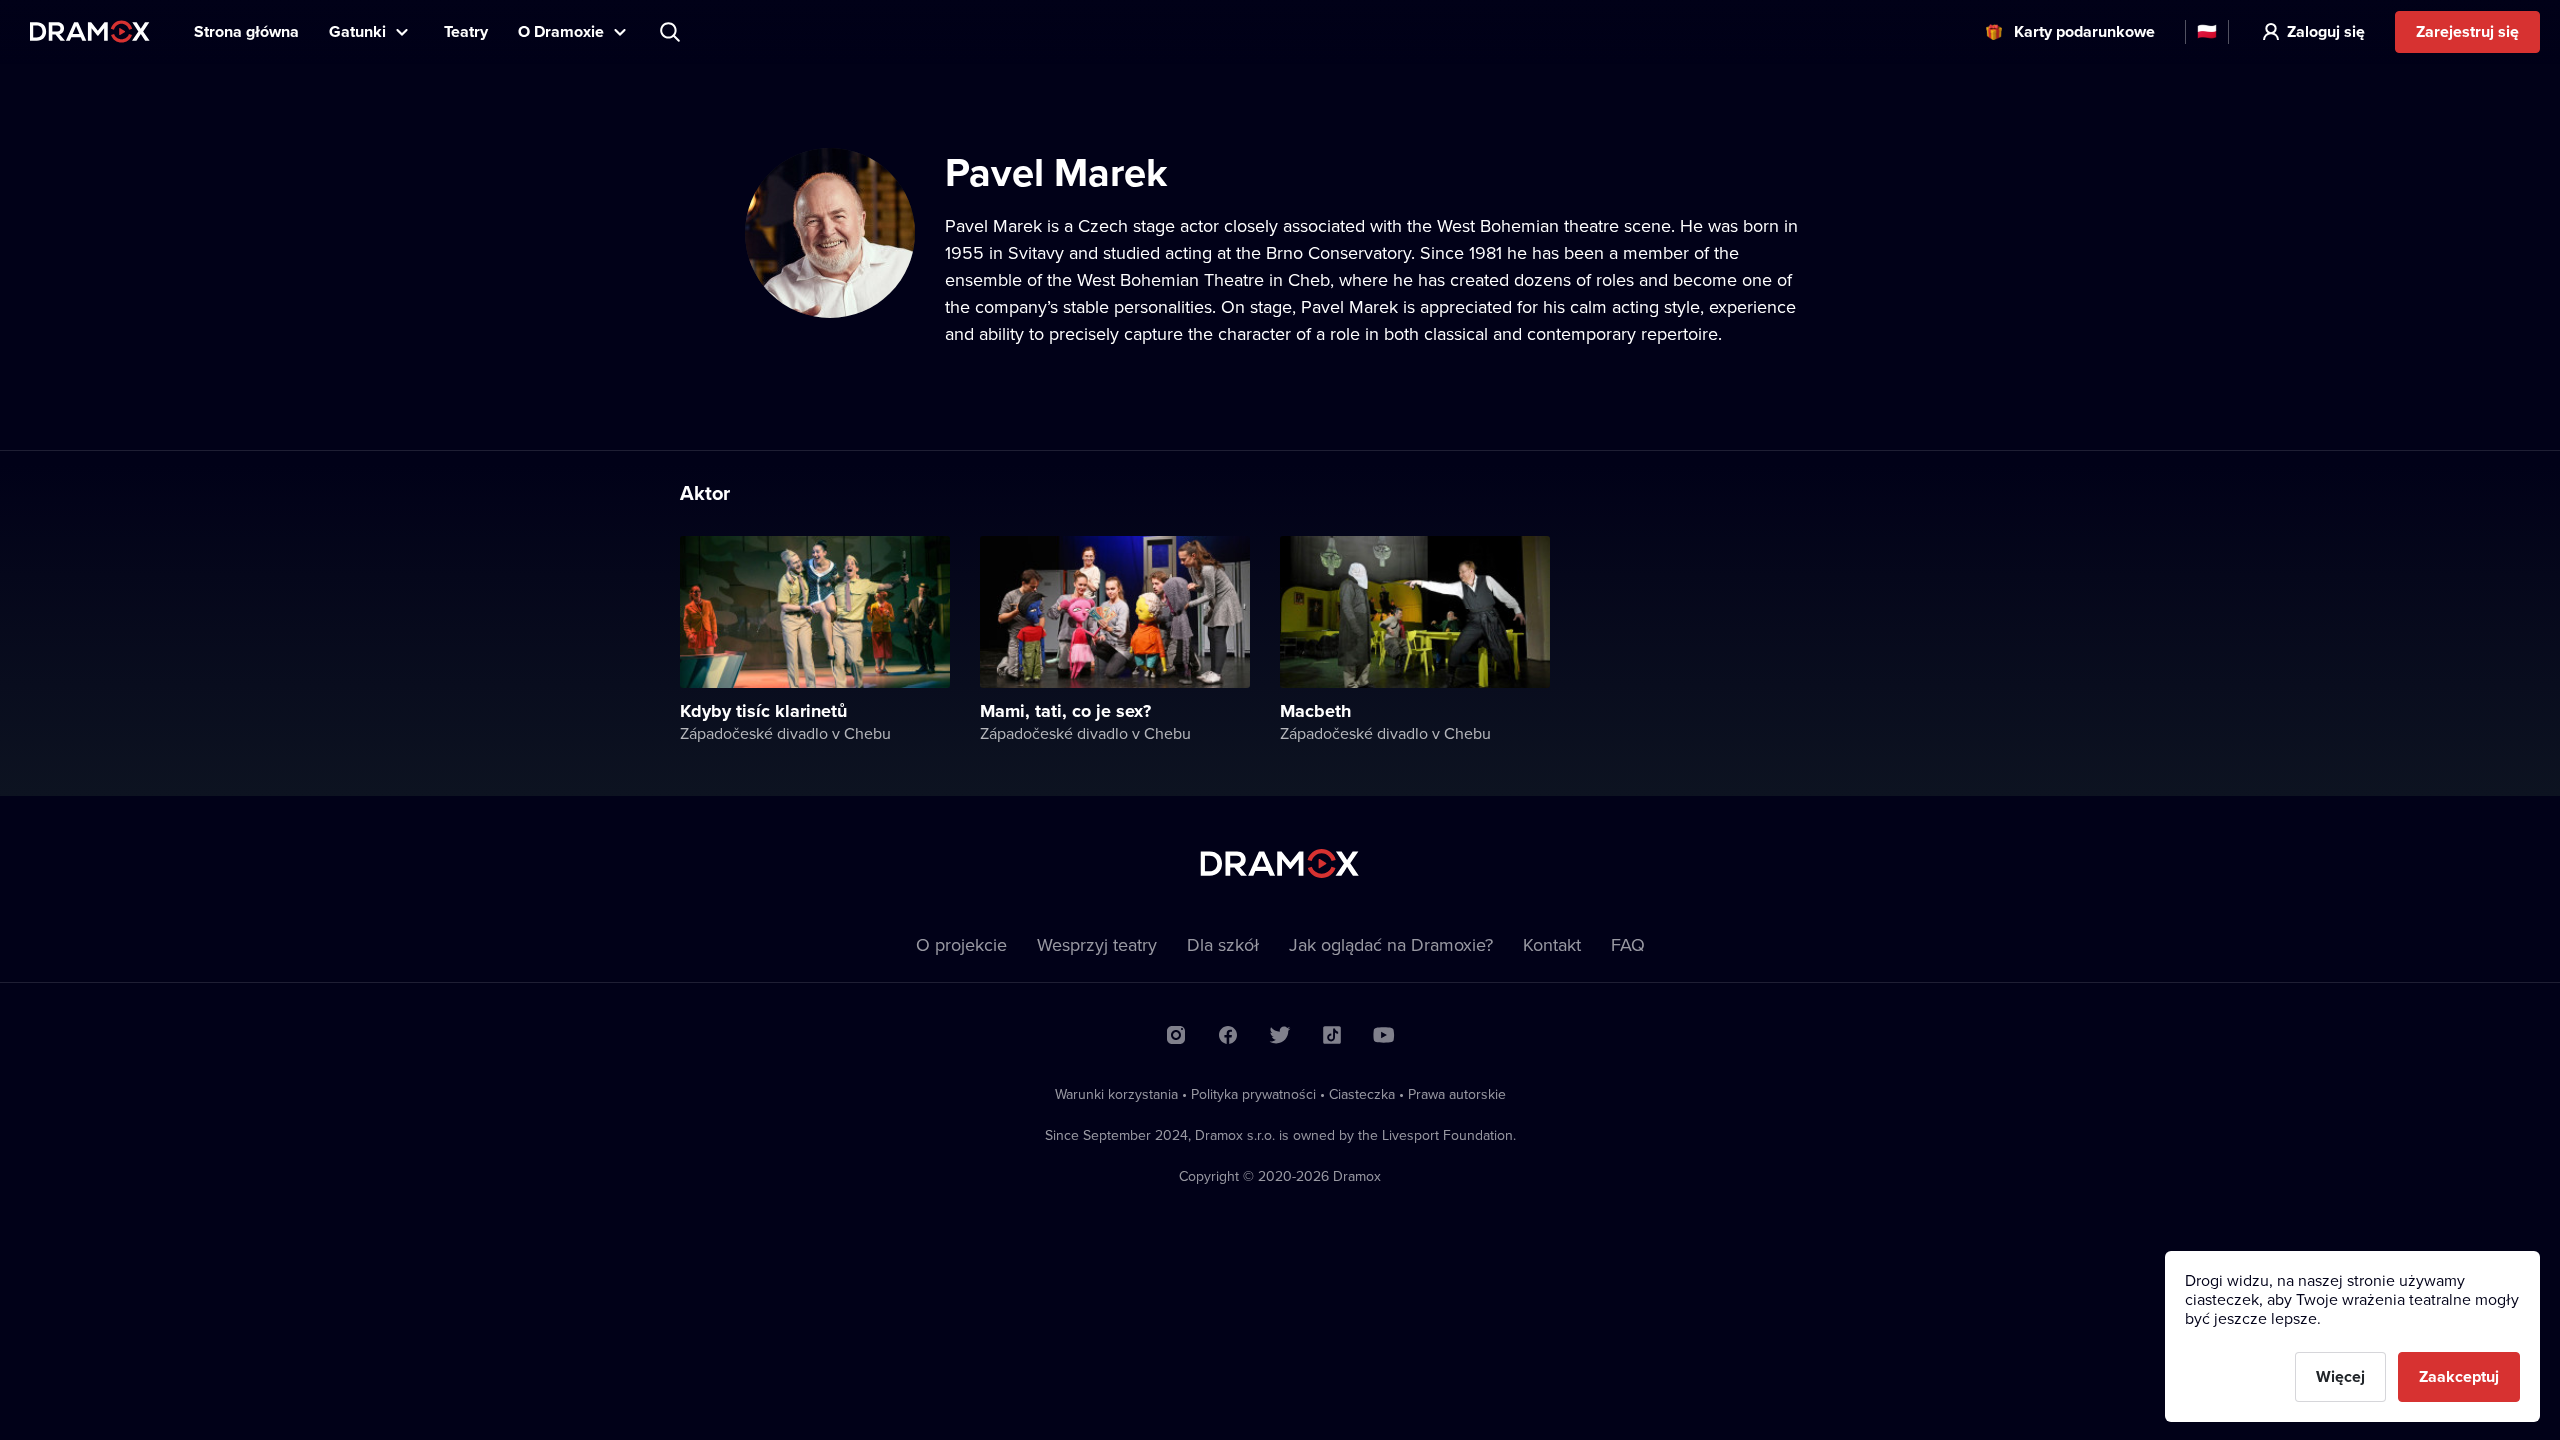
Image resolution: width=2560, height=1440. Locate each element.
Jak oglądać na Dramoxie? (1391, 944)
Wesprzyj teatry (1097, 944)
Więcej (2340, 1376)
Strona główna (246, 31)
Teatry (466, 31)
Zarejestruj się (2467, 31)
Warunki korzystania (1116, 1094)
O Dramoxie (561, 31)
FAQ (1628, 944)
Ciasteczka (1362, 1094)
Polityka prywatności (1253, 1094)
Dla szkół (1223, 944)
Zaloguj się (2326, 31)
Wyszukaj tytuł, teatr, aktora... (672, 32)
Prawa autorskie (1457, 1094)
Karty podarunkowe (2084, 31)
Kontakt (1552, 944)
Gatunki (357, 31)
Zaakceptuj (2459, 1376)
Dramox (90, 31)
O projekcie (961, 944)
